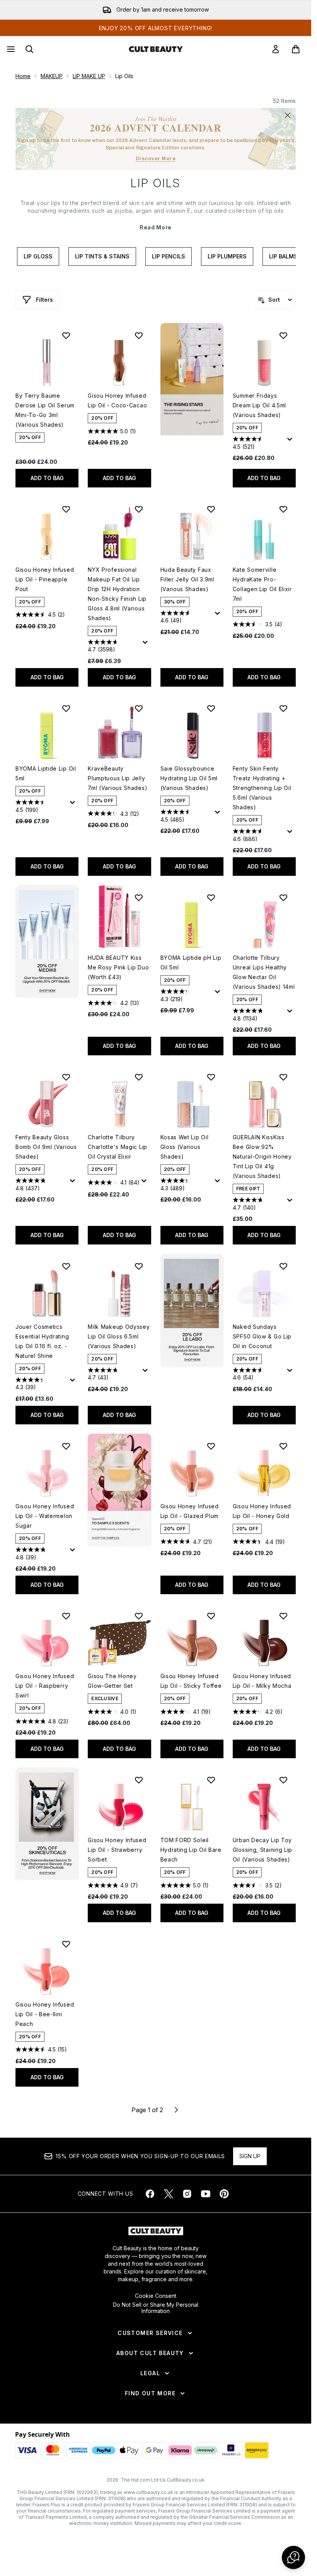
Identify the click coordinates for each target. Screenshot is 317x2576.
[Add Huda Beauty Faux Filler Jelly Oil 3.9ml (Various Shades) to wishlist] (211, 509)
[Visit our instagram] (187, 2194)
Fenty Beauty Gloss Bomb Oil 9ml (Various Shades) (46, 1147)
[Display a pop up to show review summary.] (291, 441)
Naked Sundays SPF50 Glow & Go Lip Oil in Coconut (262, 1336)
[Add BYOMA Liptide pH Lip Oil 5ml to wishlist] (211, 897)
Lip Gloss (38, 256)
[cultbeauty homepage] (156, 49)
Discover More (156, 159)
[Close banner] (288, 115)
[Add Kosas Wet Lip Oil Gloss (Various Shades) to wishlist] (211, 1077)
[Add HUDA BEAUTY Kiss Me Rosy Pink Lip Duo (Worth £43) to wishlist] (139, 897)
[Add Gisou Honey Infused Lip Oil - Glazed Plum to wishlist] (211, 1446)
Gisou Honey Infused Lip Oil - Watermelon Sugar (45, 1516)
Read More (156, 227)
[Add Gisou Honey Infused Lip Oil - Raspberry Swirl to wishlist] (66, 1616)
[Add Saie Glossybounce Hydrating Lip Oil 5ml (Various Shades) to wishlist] (211, 708)
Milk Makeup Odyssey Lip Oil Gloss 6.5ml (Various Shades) (119, 1336)
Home (23, 76)
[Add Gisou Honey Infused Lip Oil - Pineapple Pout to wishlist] (66, 509)
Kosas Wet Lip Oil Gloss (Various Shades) (185, 1147)
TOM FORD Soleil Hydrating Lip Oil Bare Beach (191, 1850)
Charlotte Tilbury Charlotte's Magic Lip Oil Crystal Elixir (118, 1147)
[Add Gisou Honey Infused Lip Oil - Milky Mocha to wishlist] (283, 1616)
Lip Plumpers (227, 256)
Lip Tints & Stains (102, 256)
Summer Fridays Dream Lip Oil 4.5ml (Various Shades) (259, 405)
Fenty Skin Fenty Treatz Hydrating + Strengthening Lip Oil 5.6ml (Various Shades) (262, 788)
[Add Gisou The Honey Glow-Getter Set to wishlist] (139, 1616)
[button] (192, 379)
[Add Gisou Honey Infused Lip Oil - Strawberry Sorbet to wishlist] (139, 1780)
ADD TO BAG (47, 478)
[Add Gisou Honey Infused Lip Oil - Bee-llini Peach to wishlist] (66, 1944)
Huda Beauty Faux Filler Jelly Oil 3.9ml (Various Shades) (187, 579)
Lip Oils (156, 183)
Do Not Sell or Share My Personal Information (156, 2308)
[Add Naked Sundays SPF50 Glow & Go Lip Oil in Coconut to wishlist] (283, 1266)
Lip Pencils (169, 256)
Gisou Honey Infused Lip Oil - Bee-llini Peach (45, 2014)
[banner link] (119, 1490)
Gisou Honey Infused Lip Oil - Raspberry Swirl (45, 1686)
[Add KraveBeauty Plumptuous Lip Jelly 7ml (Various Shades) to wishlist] (139, 708)
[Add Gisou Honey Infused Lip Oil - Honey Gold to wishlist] (283, 1446)
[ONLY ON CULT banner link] (47, 941)
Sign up (250, 2156)
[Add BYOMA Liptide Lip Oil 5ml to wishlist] (66, 708)
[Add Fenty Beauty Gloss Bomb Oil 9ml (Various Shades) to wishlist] (66, 1077)
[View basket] (296, 49)
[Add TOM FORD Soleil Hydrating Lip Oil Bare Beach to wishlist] (211, 1780)
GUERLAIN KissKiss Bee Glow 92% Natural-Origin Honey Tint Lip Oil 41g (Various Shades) (262, 1156)
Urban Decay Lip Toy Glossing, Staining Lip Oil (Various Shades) (262, 1850)
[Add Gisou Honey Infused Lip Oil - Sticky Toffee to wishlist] (211, 1616)
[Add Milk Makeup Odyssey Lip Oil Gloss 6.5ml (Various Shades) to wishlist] (139, 1266)
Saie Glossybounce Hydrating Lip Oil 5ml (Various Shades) (189, 778)
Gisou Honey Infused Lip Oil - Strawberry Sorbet (117, 1850)
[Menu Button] (10, 49)
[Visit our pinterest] (224, 2194)
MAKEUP (52, 76)
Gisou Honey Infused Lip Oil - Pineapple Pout (45, 579)
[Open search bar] (29, 49)
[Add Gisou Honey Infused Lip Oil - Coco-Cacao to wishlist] (139, 335)
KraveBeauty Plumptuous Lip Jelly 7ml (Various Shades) (118, 778)
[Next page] (176, 2110)
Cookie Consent (156, 2296)
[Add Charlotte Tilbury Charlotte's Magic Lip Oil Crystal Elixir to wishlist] (139, 1077)
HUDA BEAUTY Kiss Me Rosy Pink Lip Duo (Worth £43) (118, 967)
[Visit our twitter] (169, 2194)
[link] (276, 49)
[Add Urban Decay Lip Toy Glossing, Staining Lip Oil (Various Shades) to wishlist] (283, 1780)
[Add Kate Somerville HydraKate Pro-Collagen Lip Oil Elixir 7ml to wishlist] (283, 509)
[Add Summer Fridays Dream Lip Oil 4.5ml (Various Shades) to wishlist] (283, 335)
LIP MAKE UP (89, 76)
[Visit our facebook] (150, 2194)
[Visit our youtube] (206, 2194)
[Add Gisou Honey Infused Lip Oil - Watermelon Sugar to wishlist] (66, 1446)
